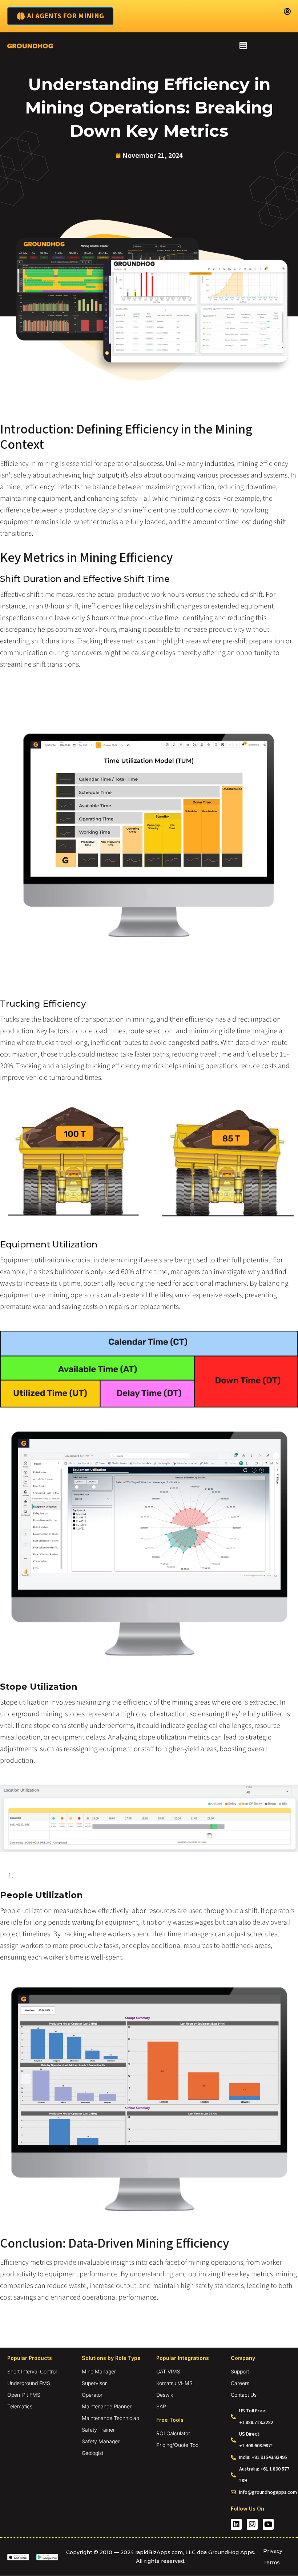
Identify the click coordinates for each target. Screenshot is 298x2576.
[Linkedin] (236, 2524)
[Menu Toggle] (243, 45)
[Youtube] (268, 2524)
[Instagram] (252, 2524)
